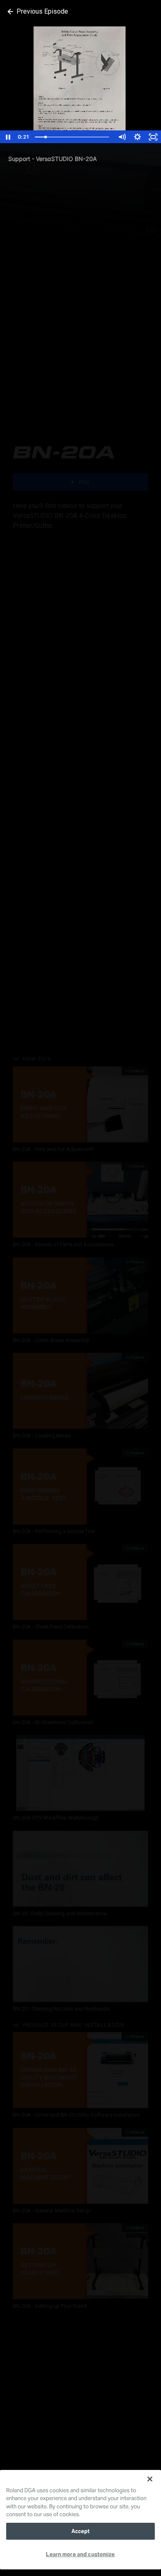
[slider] (73, 137)
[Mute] (122, 137)
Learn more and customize (80, 2554)
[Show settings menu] (137, 137)
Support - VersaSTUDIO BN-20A (52, 159)
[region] (80, 2520)
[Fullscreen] (153, 137)
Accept (81, 2531)
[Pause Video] (8, 137)
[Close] (150, 2479)
